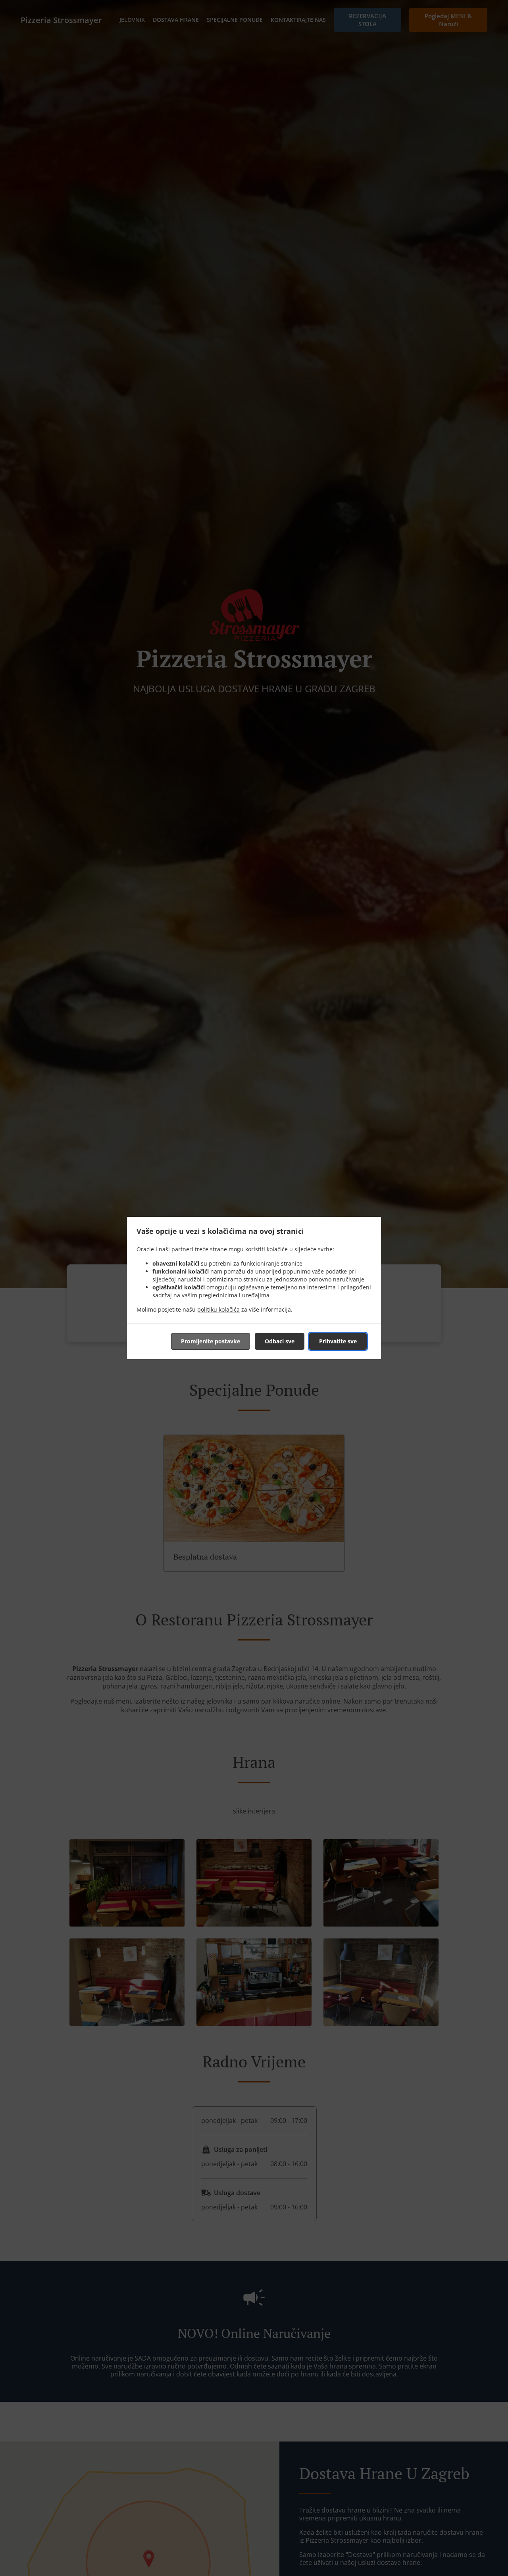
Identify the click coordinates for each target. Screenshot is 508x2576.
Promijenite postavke (211, 1341)
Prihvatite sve (338, 1341)
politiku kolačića (218, 1309)
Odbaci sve (280, 1341)
